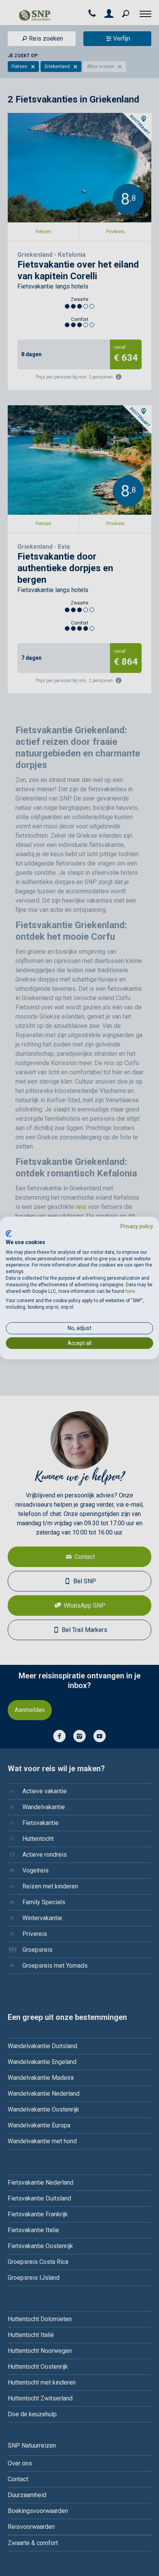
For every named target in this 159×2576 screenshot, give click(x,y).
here (130, 1291)
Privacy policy (137, 1226)
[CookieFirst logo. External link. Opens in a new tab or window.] (9, 1234)
